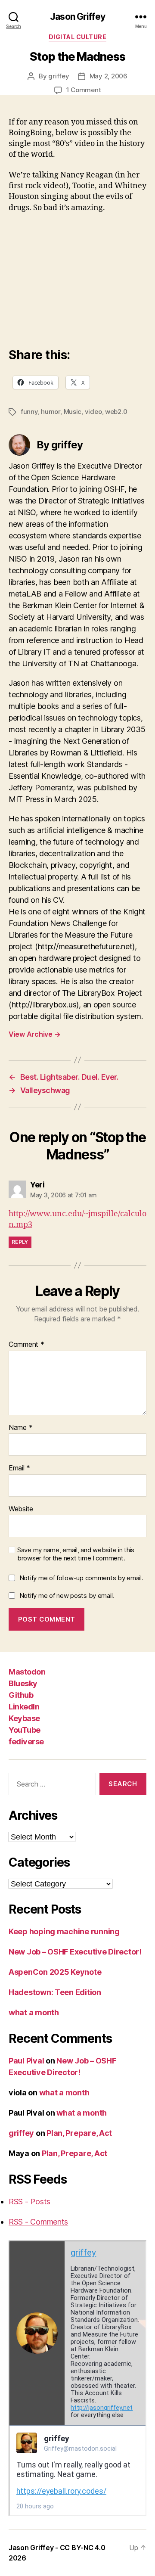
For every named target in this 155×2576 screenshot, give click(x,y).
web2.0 (116, 412)
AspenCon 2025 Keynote (55, 1972)
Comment (26, 1345)
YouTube (25, 1730)
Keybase (24, 1718)
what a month (34, 2012)
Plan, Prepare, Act (79, 2133)
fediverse (26, 1742)
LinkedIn (24, 1707)
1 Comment (84, 90)
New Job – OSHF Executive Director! (75, 1952)
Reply (20, 1242)
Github (21, 1695)
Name (20, 1428)
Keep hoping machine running (64, 1931)
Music (73, 412)
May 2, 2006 (108, 76)
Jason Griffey (77, 17)
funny (29, 412)
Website (21, 1509)
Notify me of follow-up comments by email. (81, 1578)
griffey (59, 76)
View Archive (34, 1034)
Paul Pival (26, 2061)
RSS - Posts (29, 2202)
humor (51, 412)
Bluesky (23, 1683)
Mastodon (27, 1672)
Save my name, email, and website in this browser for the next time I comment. (76, 1554)
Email (19, 1468)
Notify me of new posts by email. (67, 1596)
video (93, 412)
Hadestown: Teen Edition (55, 1992)
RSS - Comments (38, 2222)
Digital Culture (78, 37)
